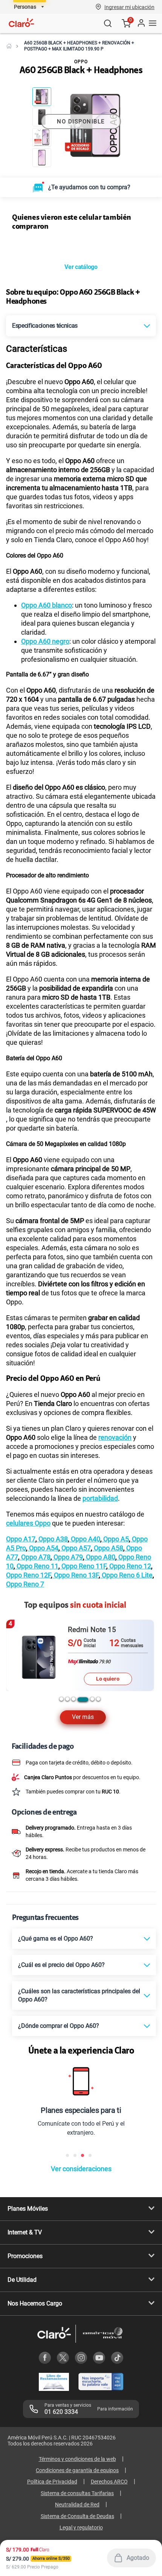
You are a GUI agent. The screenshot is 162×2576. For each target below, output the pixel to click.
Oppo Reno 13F (76, 1698)
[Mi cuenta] (141, 23)
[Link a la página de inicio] (9, 46)
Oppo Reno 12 (129, 1689)
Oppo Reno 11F (83, 1689)
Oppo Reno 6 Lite (126, 1698)
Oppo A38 (52, 1662)
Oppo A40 (85, 1662)
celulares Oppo (28, 1646)
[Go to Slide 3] (42, 137)
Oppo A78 (35, 1680)
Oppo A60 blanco (47, 728)
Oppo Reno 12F (28, 1698)
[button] (129, 7)
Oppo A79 (67, 1680)
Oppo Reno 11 (37, 1689)
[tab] (61, 1822)
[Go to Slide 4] (42, 158)
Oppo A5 (115, 1662)
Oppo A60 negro (45, 764)
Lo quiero (108, 1801)
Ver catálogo (81, 390)
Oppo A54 (43, 1671)
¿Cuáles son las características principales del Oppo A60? (79, 2118)
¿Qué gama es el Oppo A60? (56, 2062)
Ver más (83, 1840)
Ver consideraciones (81, 2292)
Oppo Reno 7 (25, 1707)
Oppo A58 (108, 1671)
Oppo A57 (75, 1671)
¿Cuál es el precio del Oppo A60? (61, 2088)
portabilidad (100, 1621)
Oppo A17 (21, 1662)
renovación (115, 1560)
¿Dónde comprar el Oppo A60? (59, 2149)
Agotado (138, 2558)
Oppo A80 (100, 1680)
